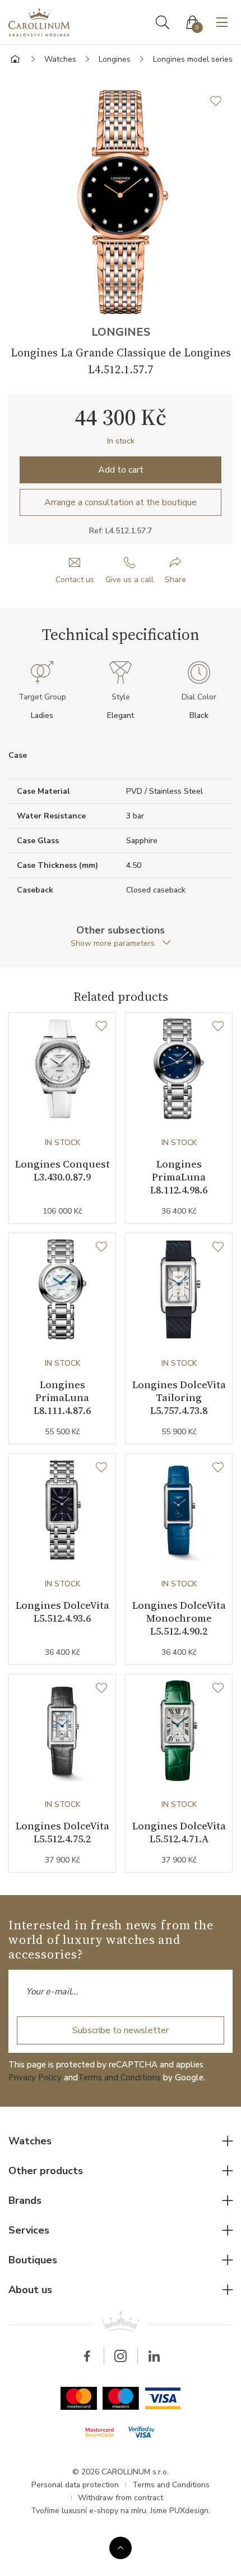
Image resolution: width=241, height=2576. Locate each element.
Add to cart (121, 470)
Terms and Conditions (119, 2078)
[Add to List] (221, 101)
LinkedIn (154, 2356)
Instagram (121, 2356)
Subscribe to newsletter (121, 2030)
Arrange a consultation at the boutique (121, 502)
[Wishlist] (101, 1027)
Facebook (87, 2356)
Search (163, 22)
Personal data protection (75, 2485)
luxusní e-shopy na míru (104, 2511)
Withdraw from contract (121, 2498)
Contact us (75, 580)
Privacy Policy (35, 2078)
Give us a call (129, 580)
